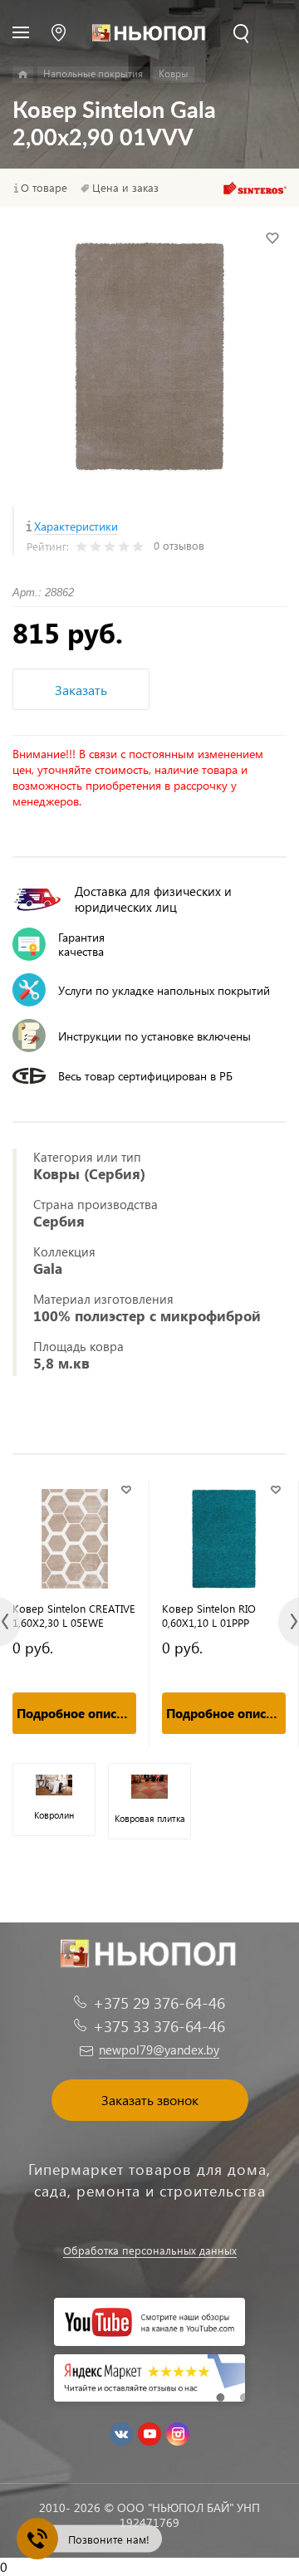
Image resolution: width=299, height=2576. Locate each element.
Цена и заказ (125, 188)
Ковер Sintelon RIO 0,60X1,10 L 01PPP (209, 1615)
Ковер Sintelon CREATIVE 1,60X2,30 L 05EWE (74, 1615)
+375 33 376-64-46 (159, 2026)
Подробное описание (76, 1713)
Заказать (81, 690)
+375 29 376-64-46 (159, 2003)
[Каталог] (23, 75)
